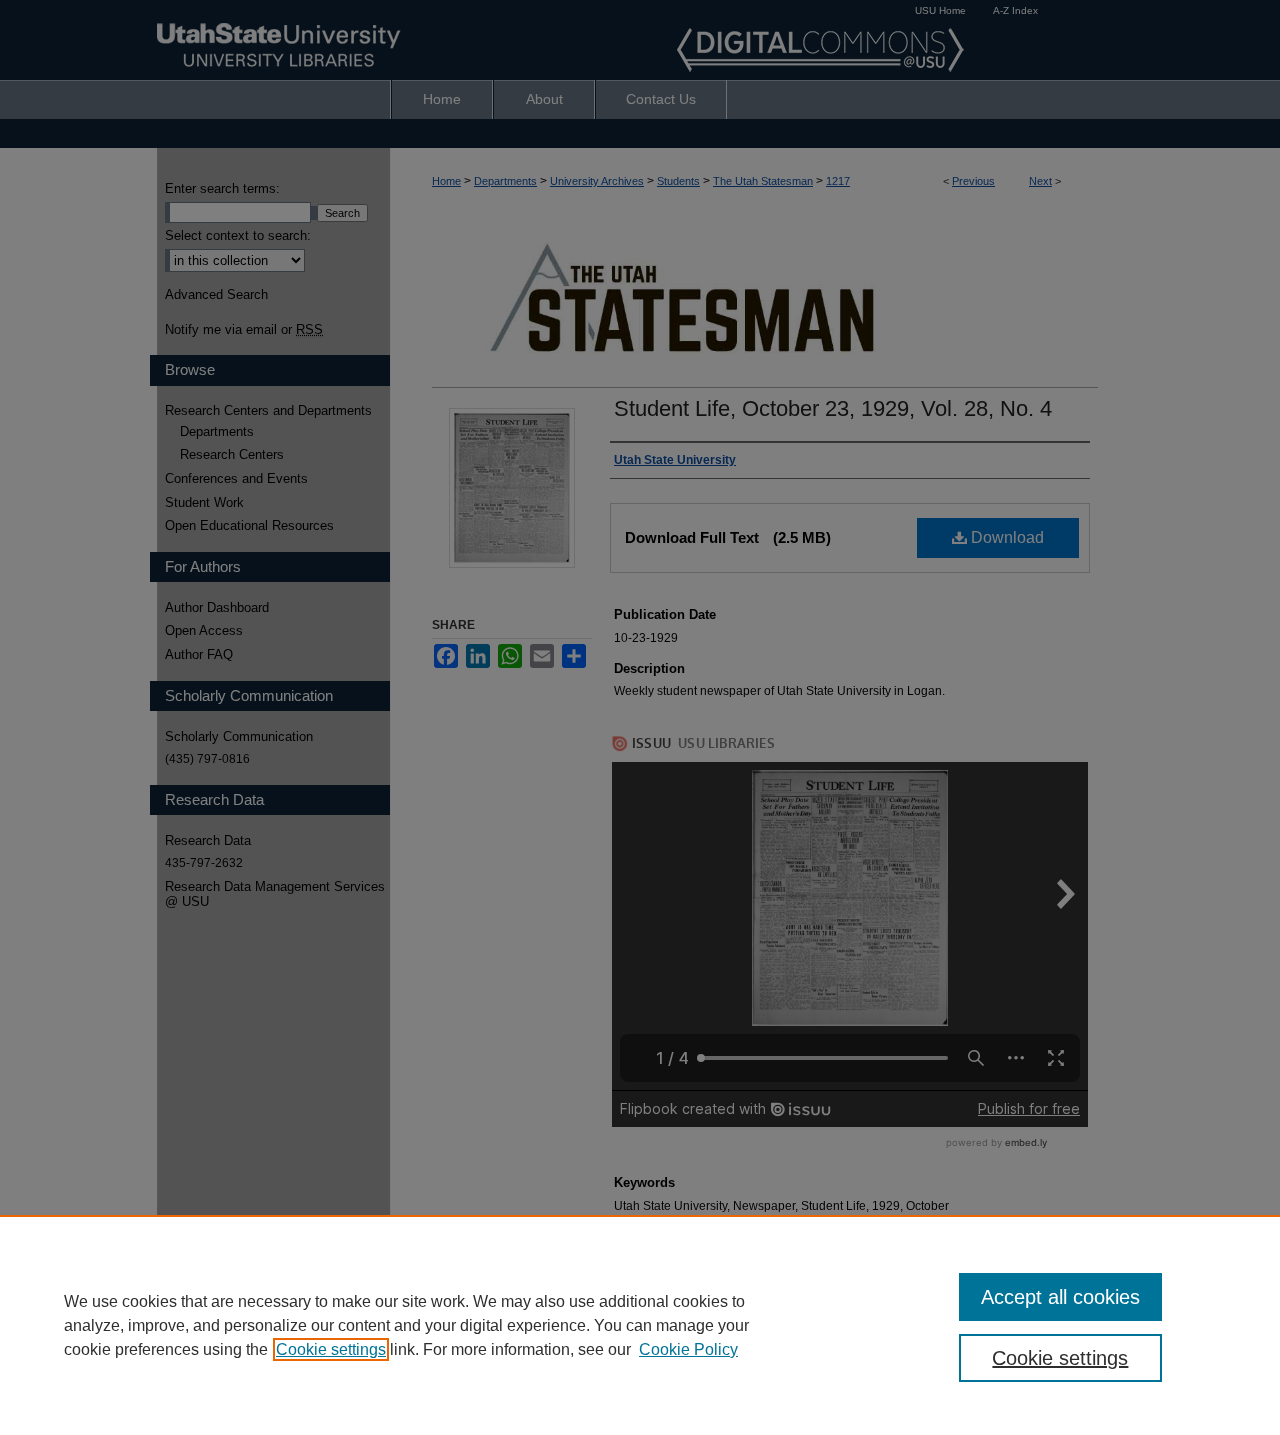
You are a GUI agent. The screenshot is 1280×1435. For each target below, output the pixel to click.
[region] (640, 1325)
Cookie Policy (688, 1349)
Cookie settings (331, 1349)
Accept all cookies (1060, 1297)
